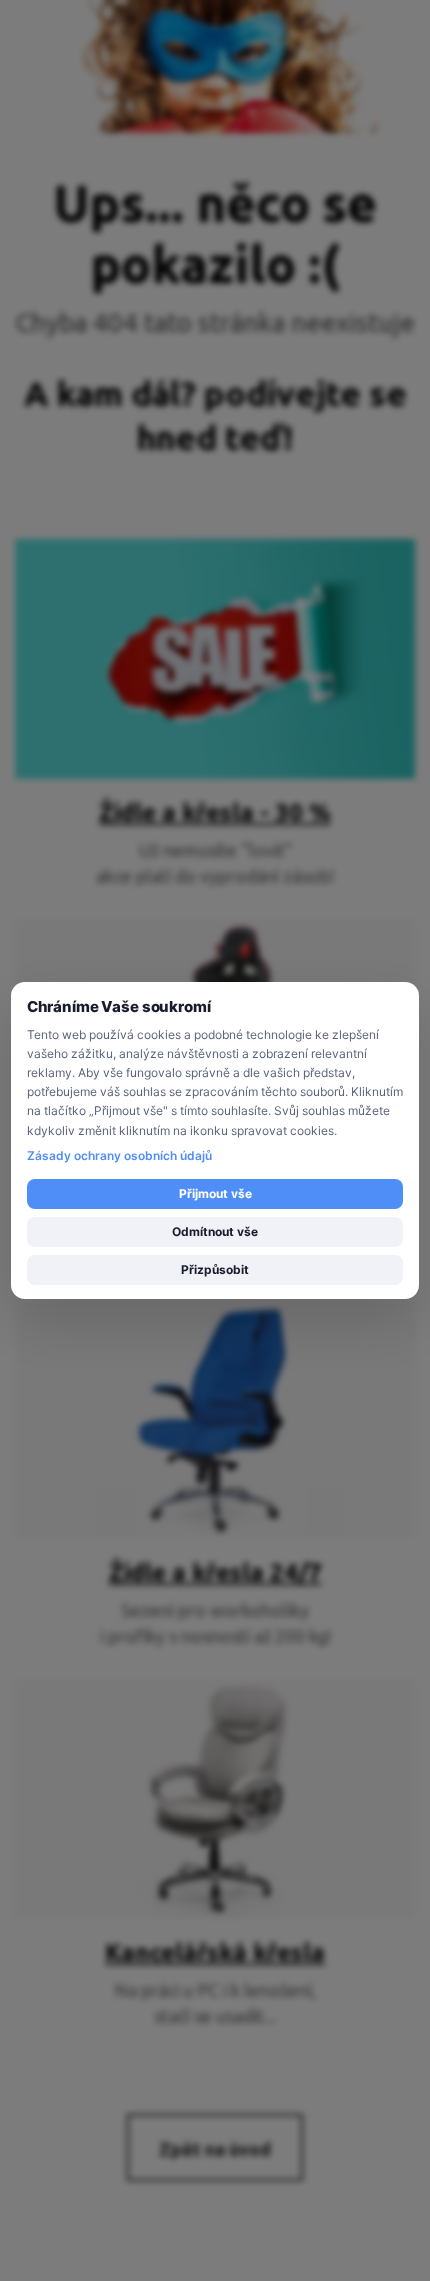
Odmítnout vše (215, 1231)
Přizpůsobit (215, 1269)
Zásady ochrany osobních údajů (119, 1155)
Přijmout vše (215, 1193)
